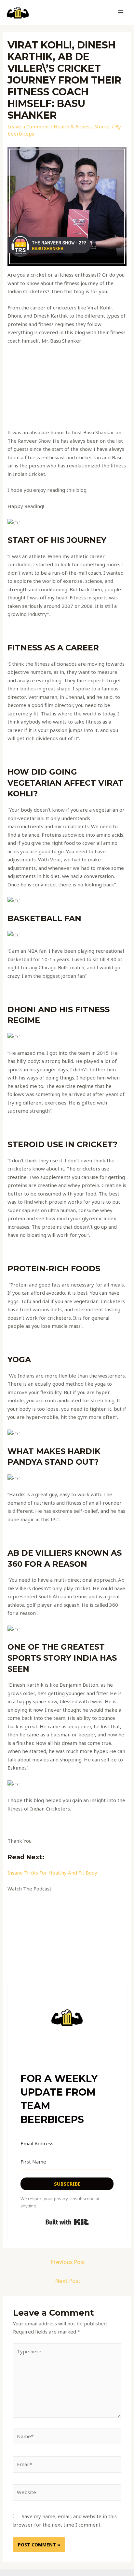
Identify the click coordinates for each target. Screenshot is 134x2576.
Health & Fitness (73, 126)
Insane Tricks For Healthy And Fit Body (52, 1873)
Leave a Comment (28, 126)
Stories (102, 126)
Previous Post (68, 2262)
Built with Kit (67, 2222)
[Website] (67, 2493)
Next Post (68, 2281)
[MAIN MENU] (121, 13)
